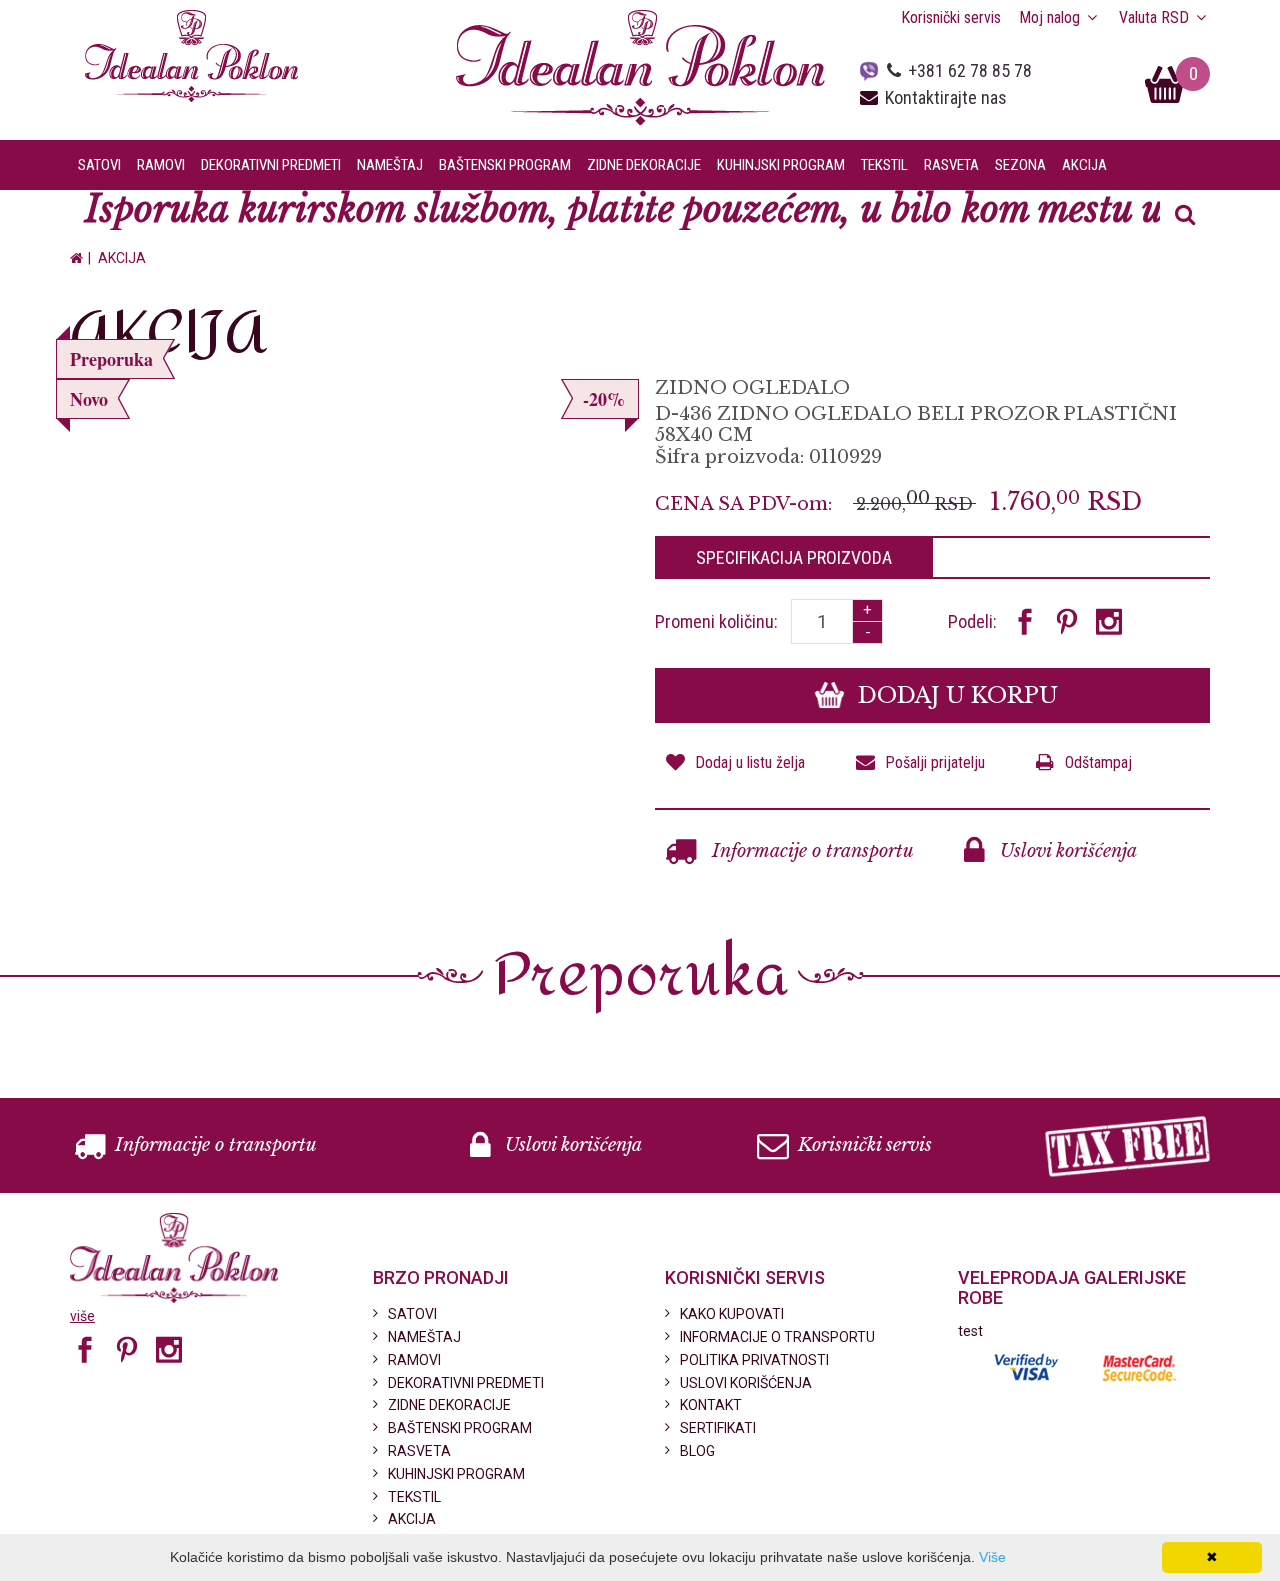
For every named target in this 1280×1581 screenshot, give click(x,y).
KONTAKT (711, 1405)
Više (992, 1557)
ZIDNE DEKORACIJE (449, 1405)
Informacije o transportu (810, 851)
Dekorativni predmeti (271, 165)
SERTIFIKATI (718, 1428)
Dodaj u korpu (955, 695)
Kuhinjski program (781, 165)
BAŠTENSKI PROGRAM (460, 1428)
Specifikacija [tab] (794, 557)
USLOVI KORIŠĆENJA (746, 1383)
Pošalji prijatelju (935, 762)
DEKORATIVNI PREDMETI (466, 1383)
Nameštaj (390, 165)
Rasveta (951, 165)
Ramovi (161, 165)
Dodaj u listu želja (750, 762)
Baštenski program (505, 165)
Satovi (99, 165)
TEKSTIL (414, 1497)
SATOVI (412, 1314)
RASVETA (419, 1451)
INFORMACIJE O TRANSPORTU (777, 1337)
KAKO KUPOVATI (732, 1314)
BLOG (697, 1451)
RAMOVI (414, 1360)
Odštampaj (1098, 762)
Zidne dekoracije (644, 165)
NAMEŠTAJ (424, 1337)
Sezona (1020, 165)
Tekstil (884, 165)
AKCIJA (1084, 165)
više (82, 1316)
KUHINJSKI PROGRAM (456, 1474)
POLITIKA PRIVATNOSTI (754, 1360)
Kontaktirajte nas (946, 97)
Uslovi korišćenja (1066, 851)
